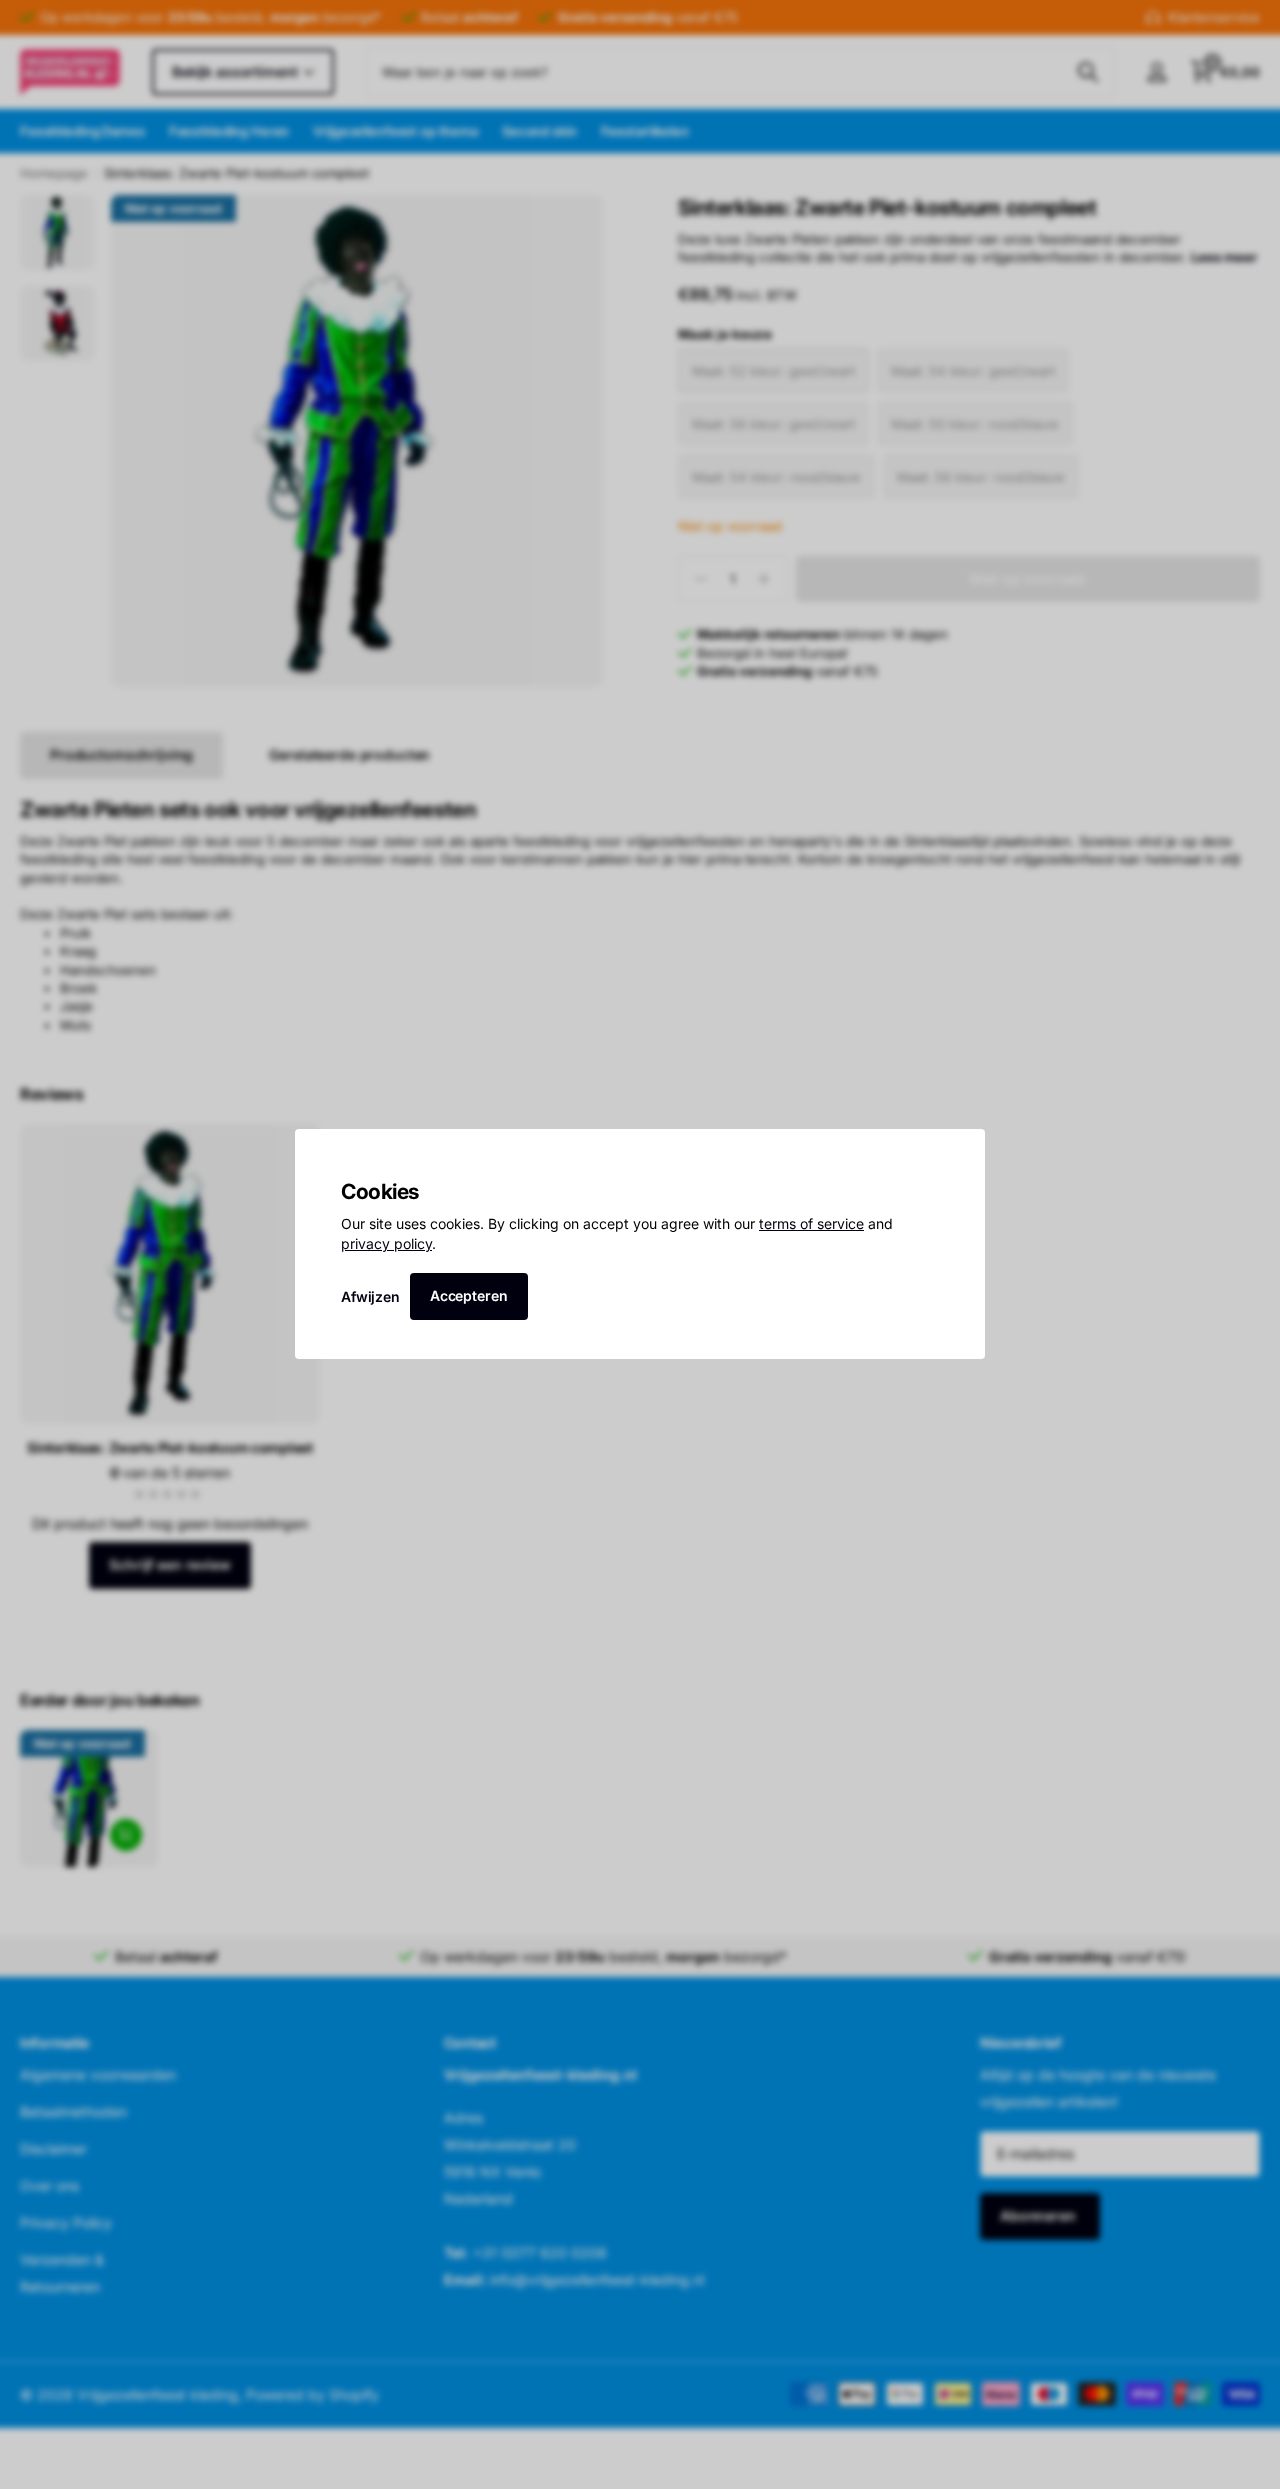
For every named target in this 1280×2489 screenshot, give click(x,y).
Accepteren (469, 1295)
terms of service (811, 1224)
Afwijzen (370, 1296)
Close (963, 1151)
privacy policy (386, 1243)
